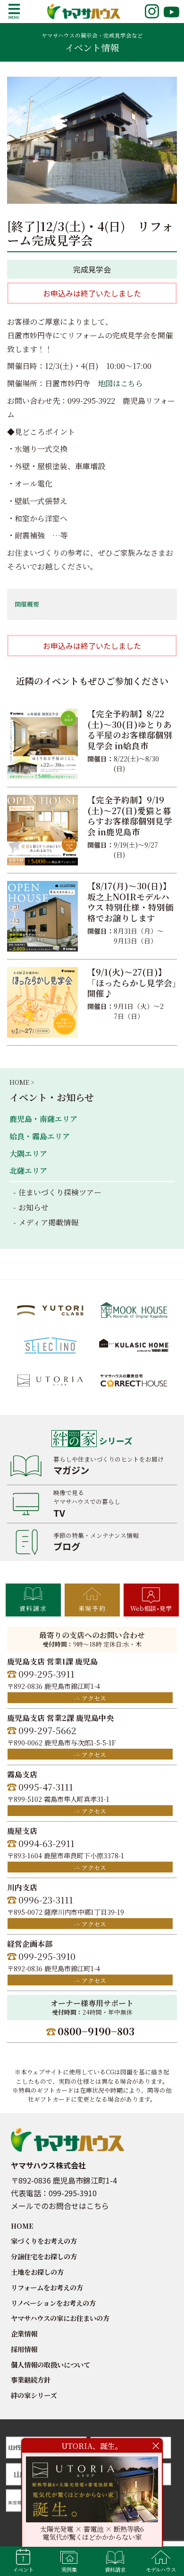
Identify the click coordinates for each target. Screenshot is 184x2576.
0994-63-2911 (46, 1843)
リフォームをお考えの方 (47, 2287)
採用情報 (24, 2349)
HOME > (22, 1082)
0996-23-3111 (46, 1900)
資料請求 (33, 1608)
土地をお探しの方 (37, 2272)
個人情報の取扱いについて (50, 2364)
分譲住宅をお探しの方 (44, 2256)
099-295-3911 (46, 1674)
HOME (22, 2226)
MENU (14, 11)
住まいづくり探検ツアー (60, 1192)
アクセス (94, 1698)
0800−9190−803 (96, 2031)
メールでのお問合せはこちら (60, 2206)
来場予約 (92, 1608)
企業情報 (24, 2333)
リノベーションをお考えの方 (53, 2303)
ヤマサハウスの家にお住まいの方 (60, 2318)
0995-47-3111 (46, 1787)
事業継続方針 (31, 2380)
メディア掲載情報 (48, 1222)
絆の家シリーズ (34, 2395)
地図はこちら (120, 383)
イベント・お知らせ (52, 1097)
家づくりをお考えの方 (44, 2241)
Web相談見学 (151, 1608)
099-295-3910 (47, 1956)
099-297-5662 (47, 1730)
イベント (23, 2569)
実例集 (69, 2569)
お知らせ (33, 1207)
